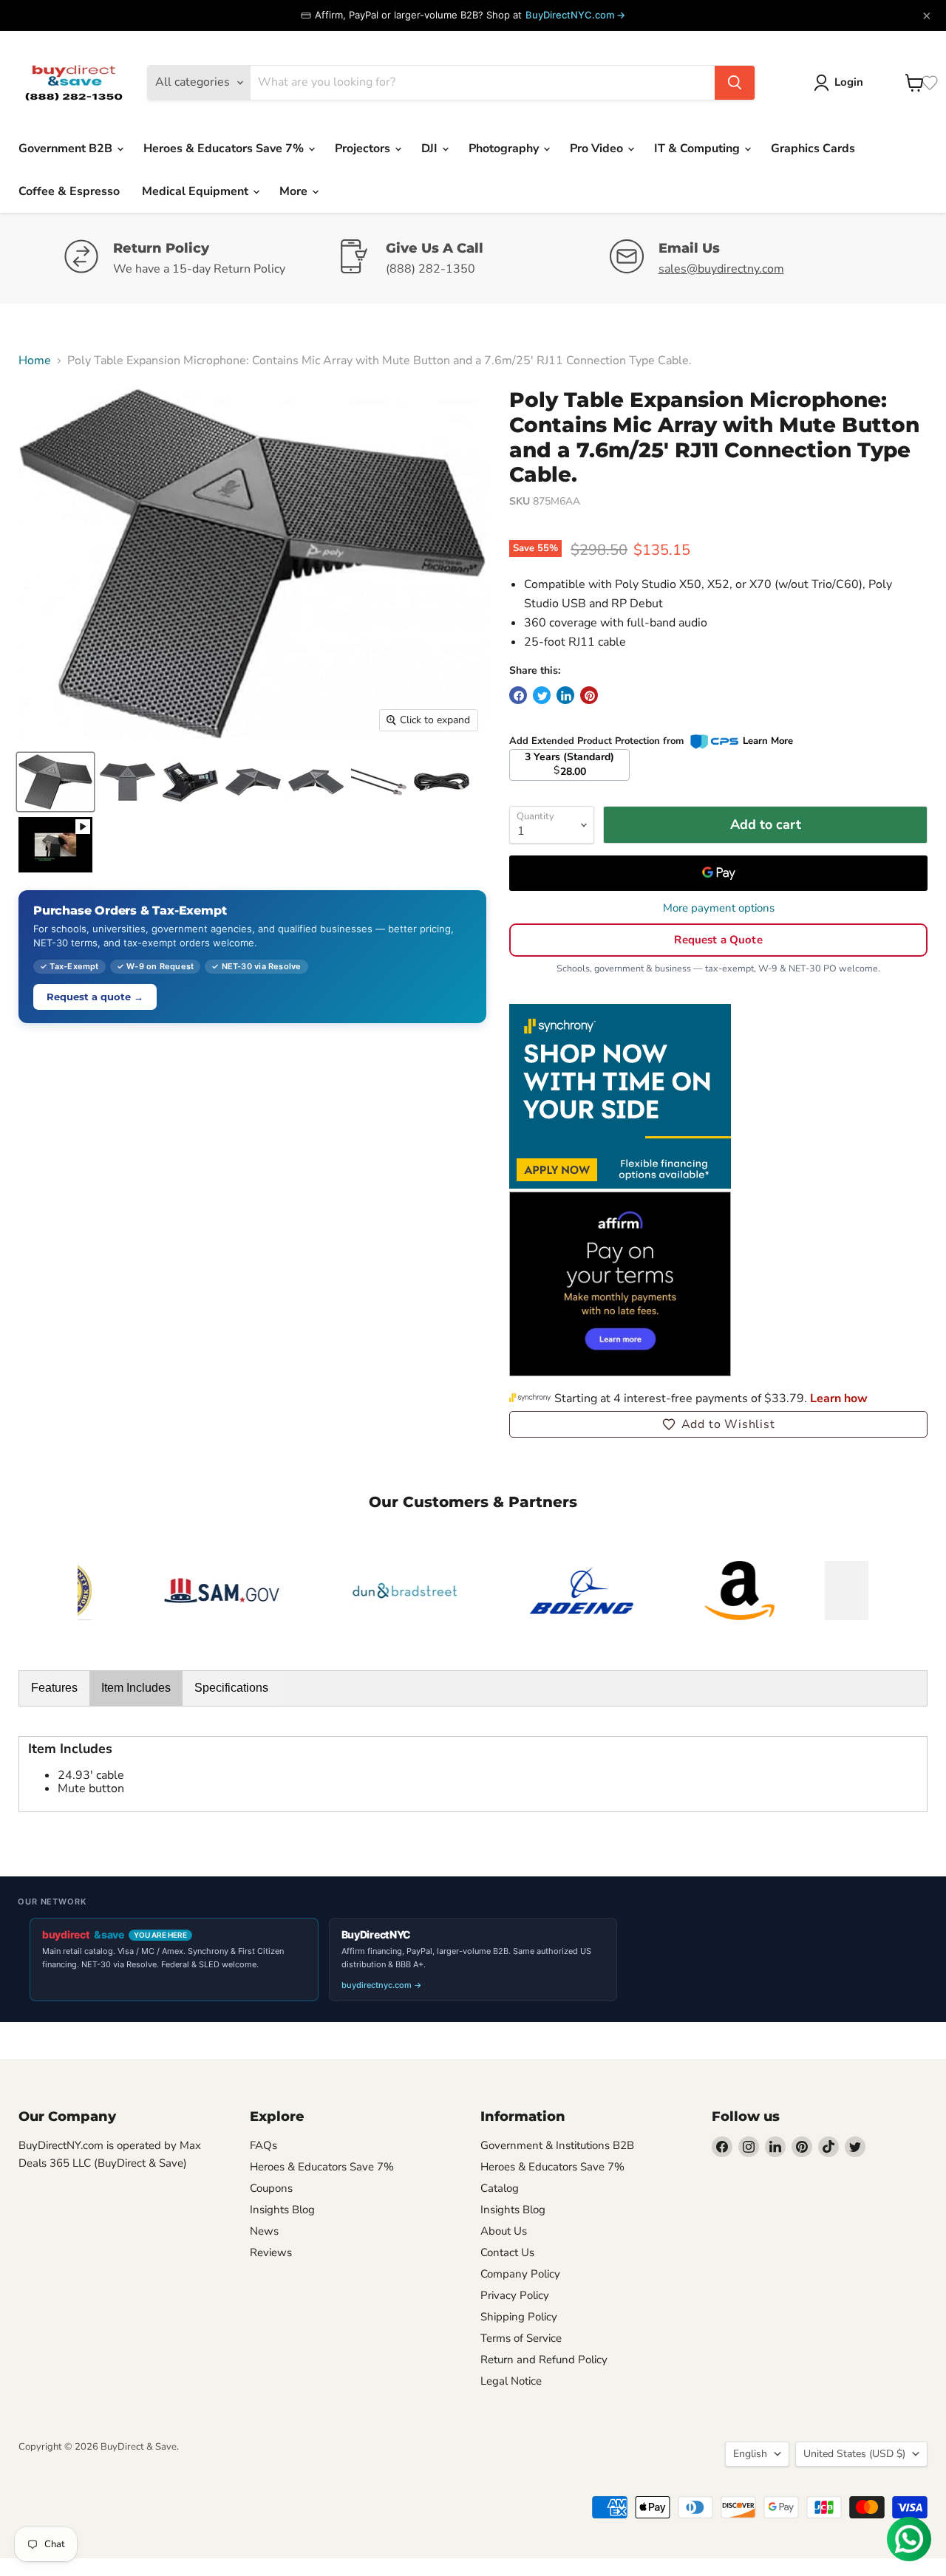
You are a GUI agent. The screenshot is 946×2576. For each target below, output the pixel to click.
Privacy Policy (515, 2295)
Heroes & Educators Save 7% (225, 148)
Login (849, 82)
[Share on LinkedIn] (565, 695)
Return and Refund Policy (544, 2360)
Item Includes (136, 1688)
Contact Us (507, 2252)
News (264, 2231)
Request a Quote (718, 940)
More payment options (719, 908)
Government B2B (67, 148)
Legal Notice (511, 2381)
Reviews (271, 2252)
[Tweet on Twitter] (542, 695)
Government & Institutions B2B (557, 2145)
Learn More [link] (768, 741)
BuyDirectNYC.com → (575, 15)
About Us (504, 2231)
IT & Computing (698, 148)
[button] (718, 1424)
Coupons (271, 2188)
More (295, 191)
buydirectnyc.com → (382, 1985)
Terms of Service (521, 2338)
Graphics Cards (813, 148)
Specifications (231, 1688)
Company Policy (520, 2274)
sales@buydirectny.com (721, 269)
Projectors (364, 148)
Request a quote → (95, 997)
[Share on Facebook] (518, 695)
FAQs (263, 2145)
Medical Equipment (197, 191)
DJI (431, 148)
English (750, 2454)
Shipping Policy (519, 2317)
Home (35, 361)
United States (854, 2454)
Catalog (500, 2188)
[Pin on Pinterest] (589, 695)
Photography (505, 148)
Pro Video (598, 148)
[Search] (735, 83)
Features (54, 1688)
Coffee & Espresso (69, 191)
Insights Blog (282, 2210)
